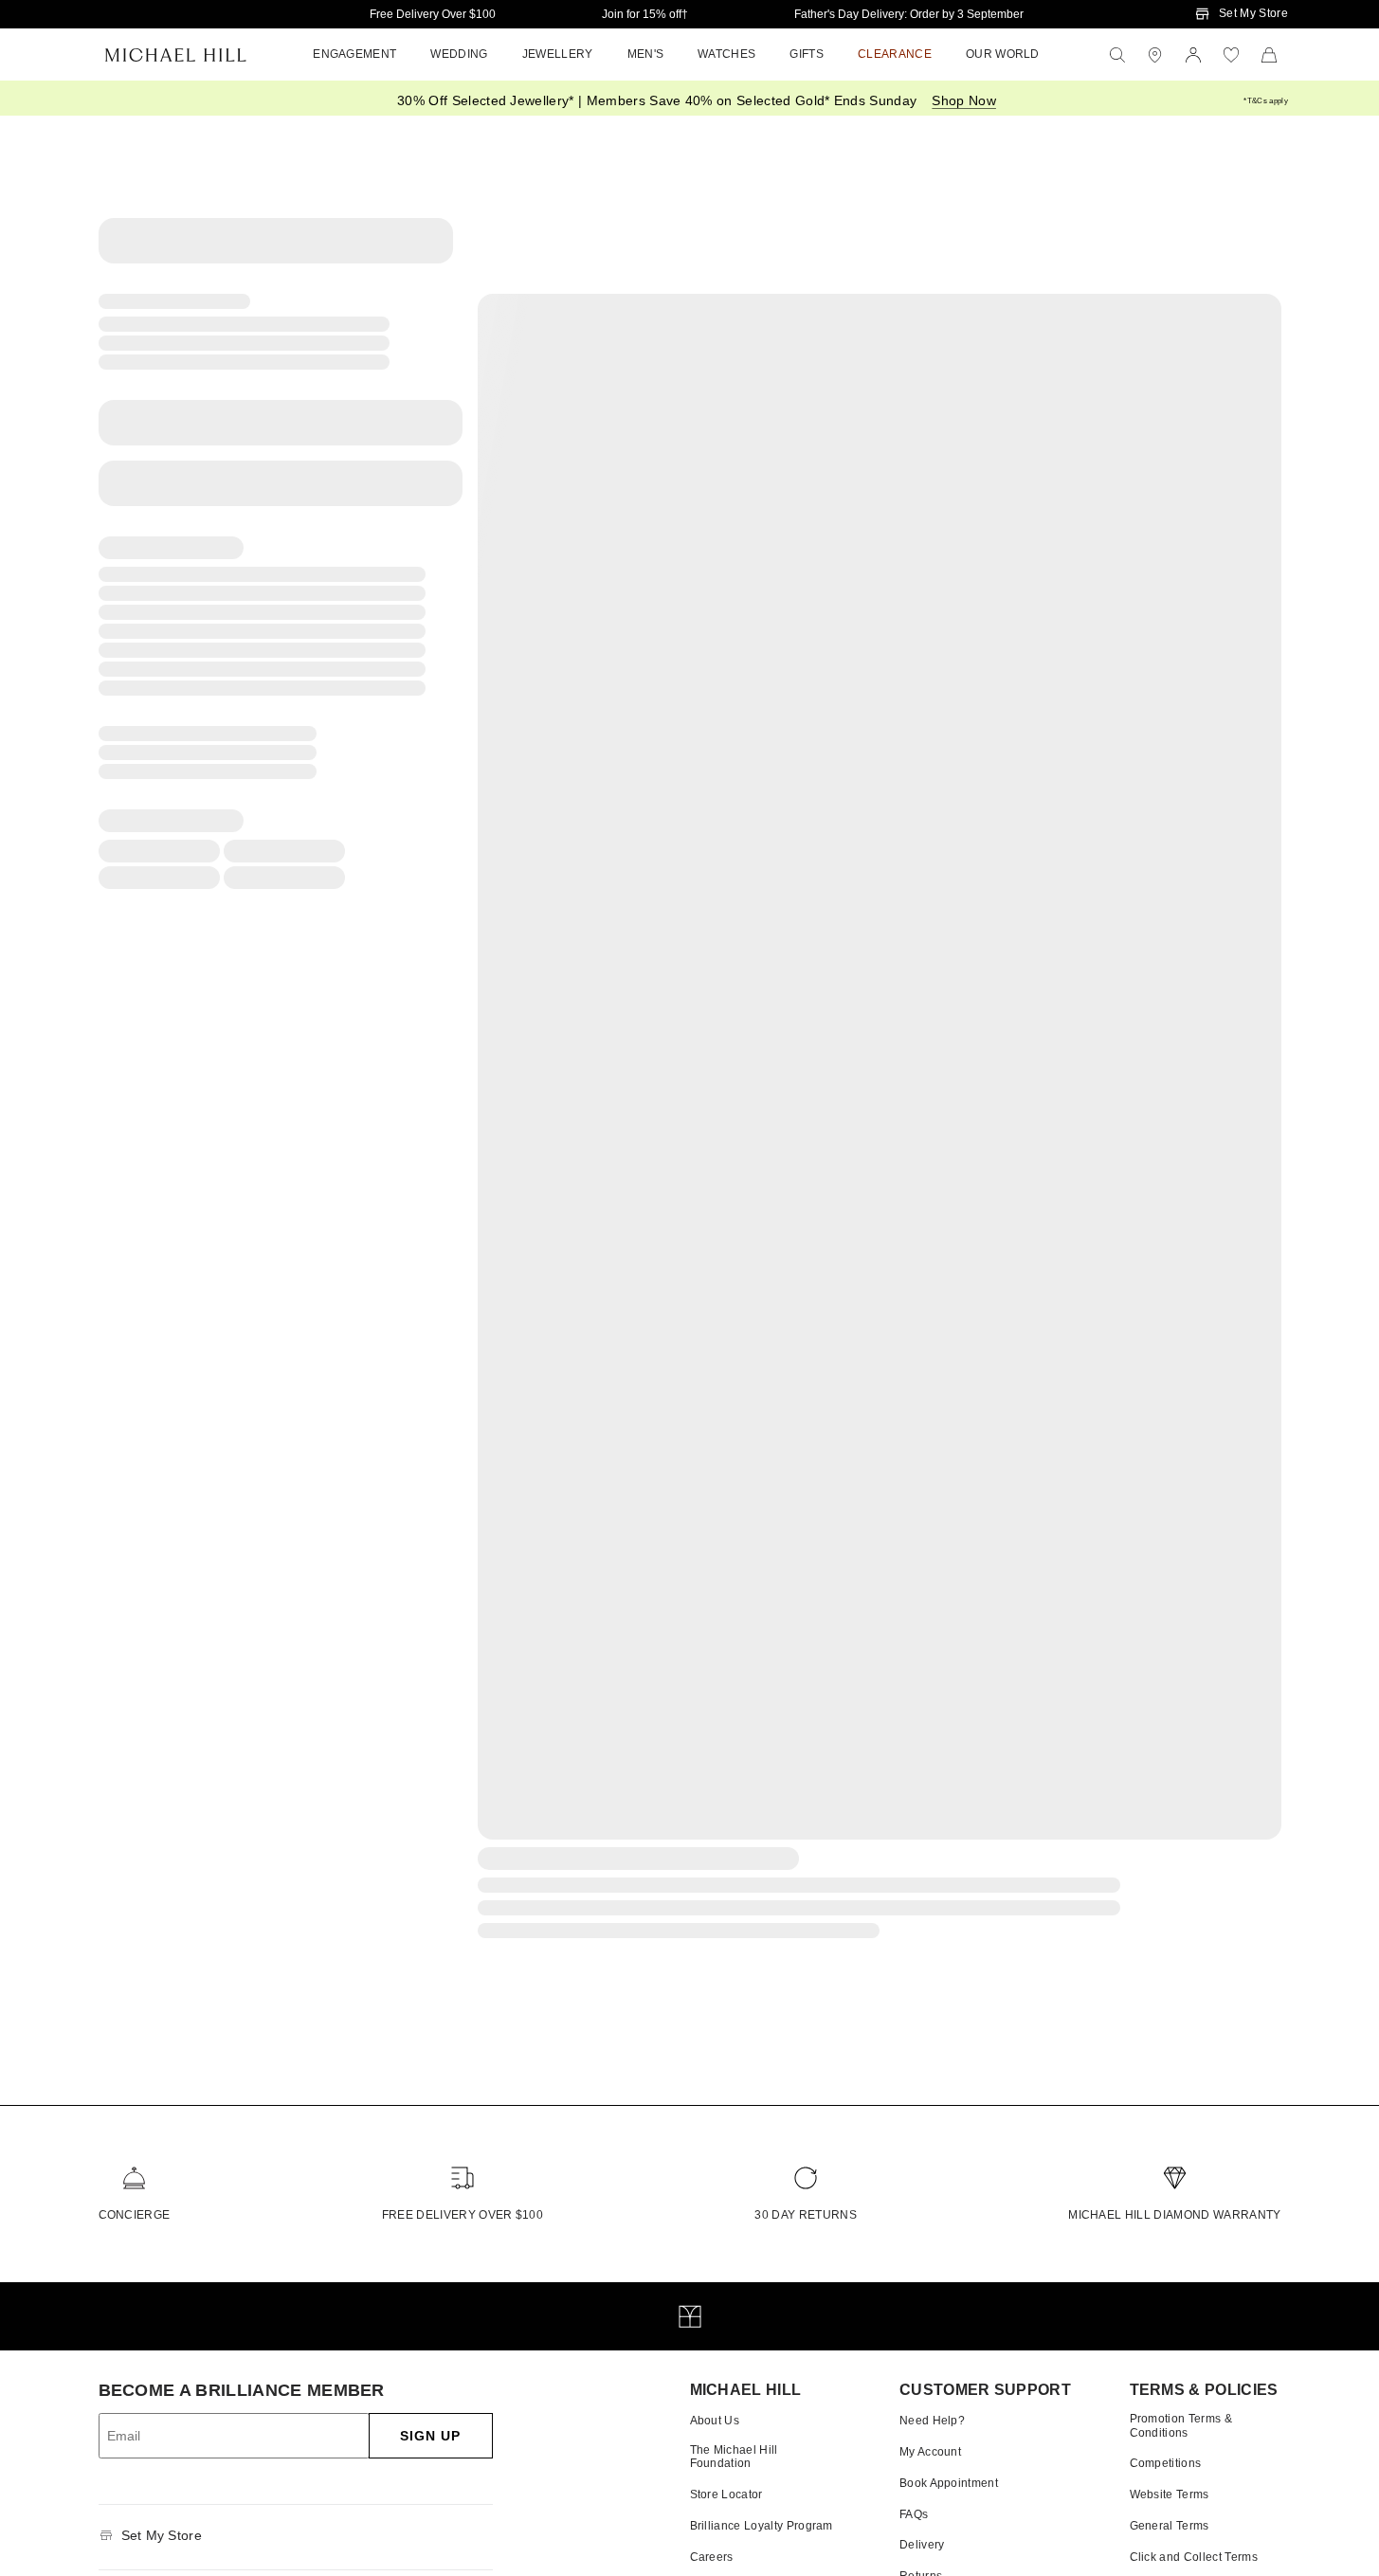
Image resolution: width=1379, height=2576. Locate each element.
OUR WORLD (1003, 54)
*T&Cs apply (1266, 101)
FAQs (914, 2514)
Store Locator (726, 2494)
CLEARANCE (895, 54)
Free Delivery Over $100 (433, 14)
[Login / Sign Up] (1193, 55)
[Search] (1117, 55)
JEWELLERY (558, 54)
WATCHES (726, 54)
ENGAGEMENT (354, 54)
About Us (715, 2421)
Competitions (1166, 2463)
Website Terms (1170, 2494)
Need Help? (932, 2421)
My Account (930, 2452)
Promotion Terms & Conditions (1181, 2425)
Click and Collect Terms (1194, 2557)
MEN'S (646, 54)
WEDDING (459, 54)
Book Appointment (949, 2483)
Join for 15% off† (645, 14)
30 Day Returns (805, 2215)
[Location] (1155, 55)
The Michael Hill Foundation (734, 2457)
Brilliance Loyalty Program (762, 2526)
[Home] (176, 55)
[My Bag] (1269, 55)
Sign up (431, 2436)
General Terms (1170, 2526)
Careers (712, 2557)
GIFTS (807, 54)
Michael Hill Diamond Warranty (1174, 2215)
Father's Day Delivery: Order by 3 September (909, 14)
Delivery (922, 2545)
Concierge (135, 2215)
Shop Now (964, 100)
